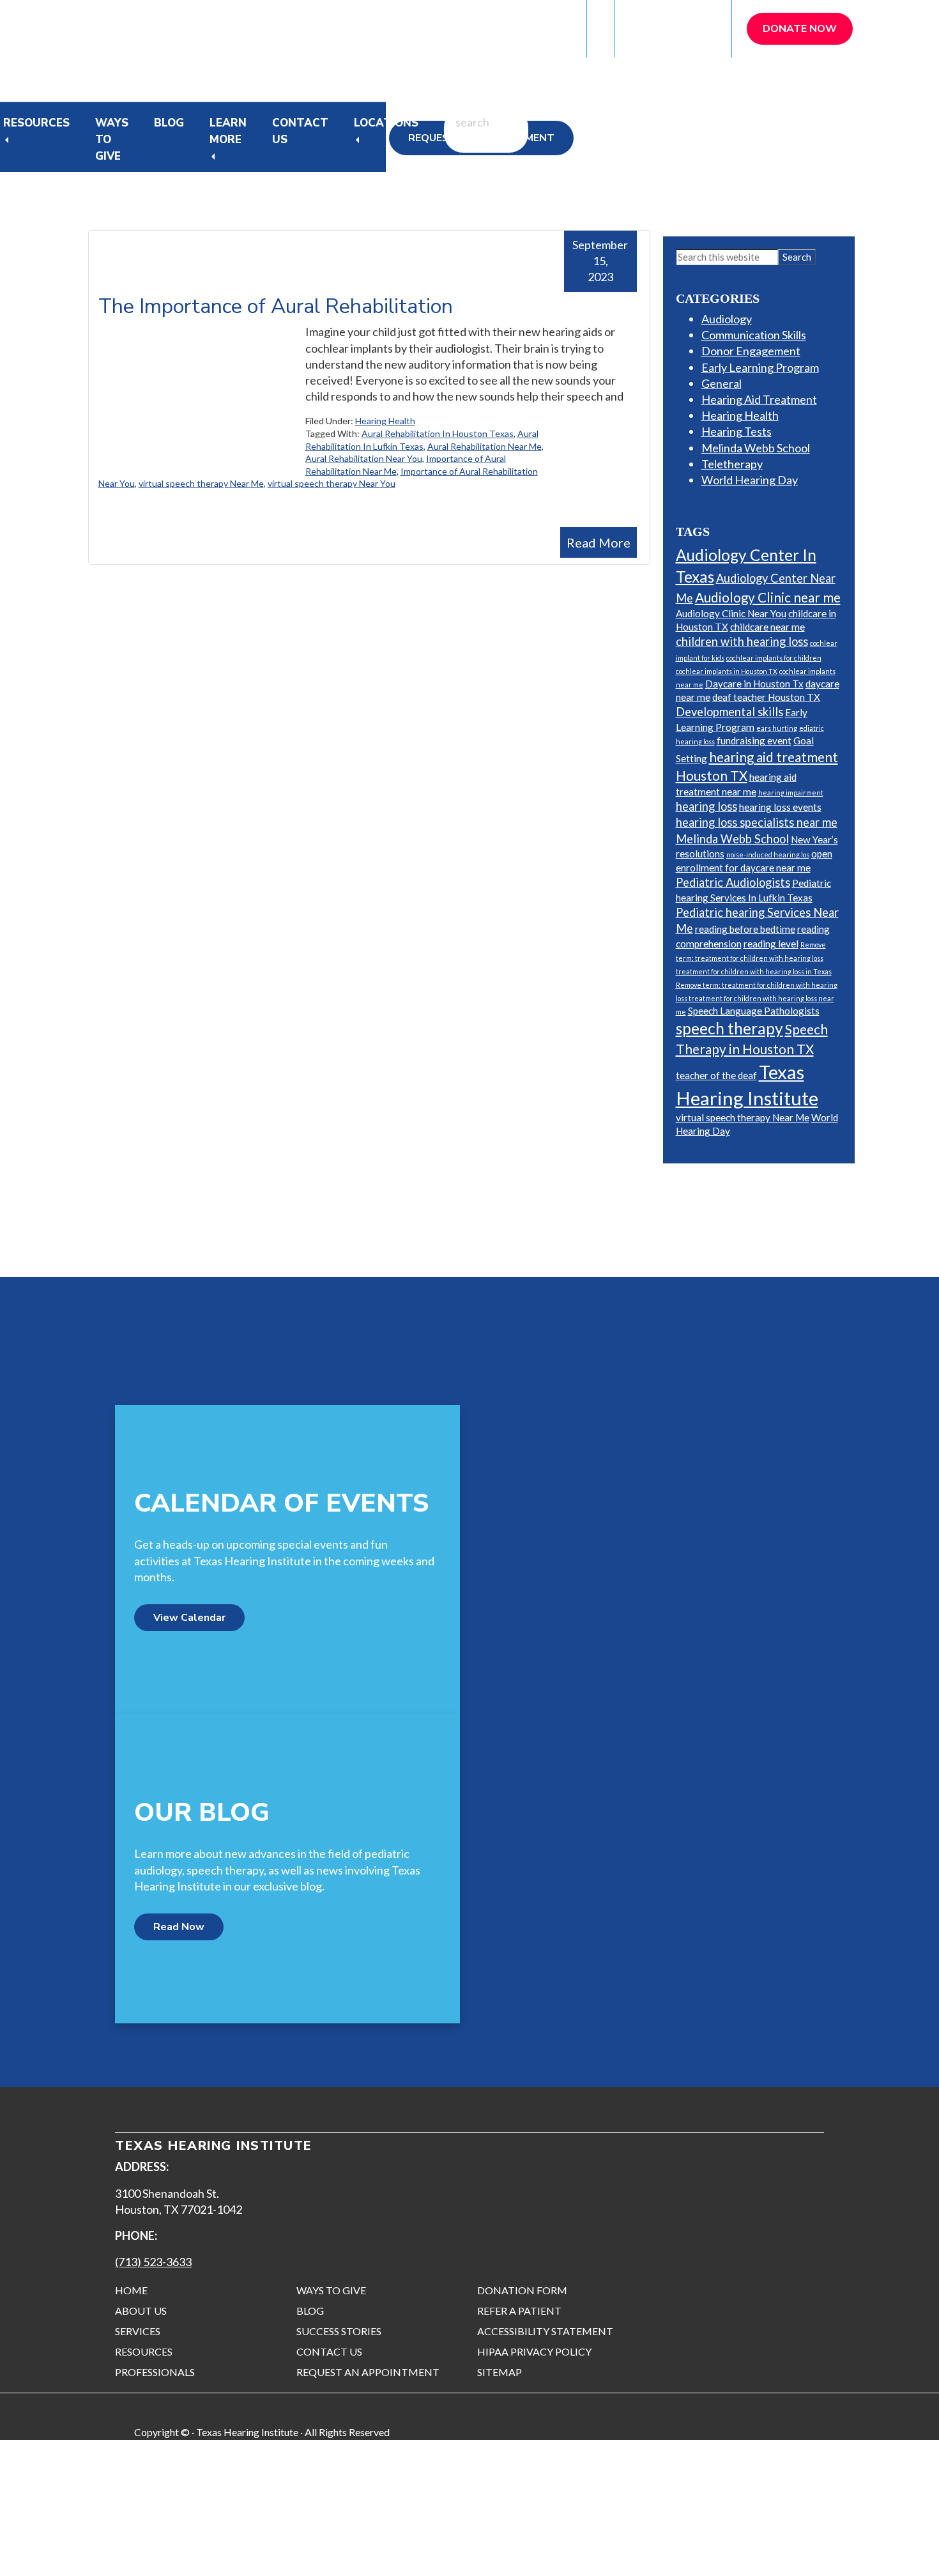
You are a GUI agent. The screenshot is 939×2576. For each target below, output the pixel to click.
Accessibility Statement (545, 2331)
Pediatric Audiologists (733, 882)
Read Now (179, 1927)
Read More (599, 542)
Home (131, 2290)
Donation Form (522, 2290)
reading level (771, 944)
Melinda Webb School (756, 448)
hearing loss (706, 806)
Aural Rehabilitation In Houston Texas (438, 433)
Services (138, 2331)
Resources (36, 123)
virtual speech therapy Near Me (201, 483)
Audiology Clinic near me (768, 597)
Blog (169, 123)
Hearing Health (385, 421)
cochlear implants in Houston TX (727, 671)
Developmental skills (729, 712)
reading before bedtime (745, 929)
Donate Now (800, 29)
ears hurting (777, 728)
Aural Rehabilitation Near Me (485, 446)
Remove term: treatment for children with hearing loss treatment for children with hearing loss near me (757, 998)
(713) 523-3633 (153, 2262)
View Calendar (189, 1618)
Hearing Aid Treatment (759, 399)
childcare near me (767, 627)
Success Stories (339, 2331)
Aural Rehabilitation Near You (364, 458)
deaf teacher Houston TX (766, 697)
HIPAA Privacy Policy (534, 2351)
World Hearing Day (750, 480)
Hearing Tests (737, 431)
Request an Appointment (368, 2372)
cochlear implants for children (774, 658)
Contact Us (300, 131)
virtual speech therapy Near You (332, 483)
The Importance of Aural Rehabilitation (276, 306)
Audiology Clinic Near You (731, 613)
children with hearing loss (742, 641)
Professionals (155, 2372)
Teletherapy (732, 464)
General (721, 383)
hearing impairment (791, 793)
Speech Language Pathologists (754, 1011)
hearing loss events (780, 807)
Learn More (228, 131)
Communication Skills (754, 335)
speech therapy (729, 1028)
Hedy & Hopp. (304, 2551)
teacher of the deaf (716, 1075)
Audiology (727, 319)
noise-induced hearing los (768, 855)
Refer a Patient (674, 28)
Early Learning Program (760, 367)
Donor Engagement (751, 351)
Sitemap (500, 2372)
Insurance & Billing (518, 28)
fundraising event (754, 740)
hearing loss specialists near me (757, 822)
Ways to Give (331, 2290)
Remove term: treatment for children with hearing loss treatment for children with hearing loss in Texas (754, 958)
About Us (141, 2311)
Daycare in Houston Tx (754, 684)
